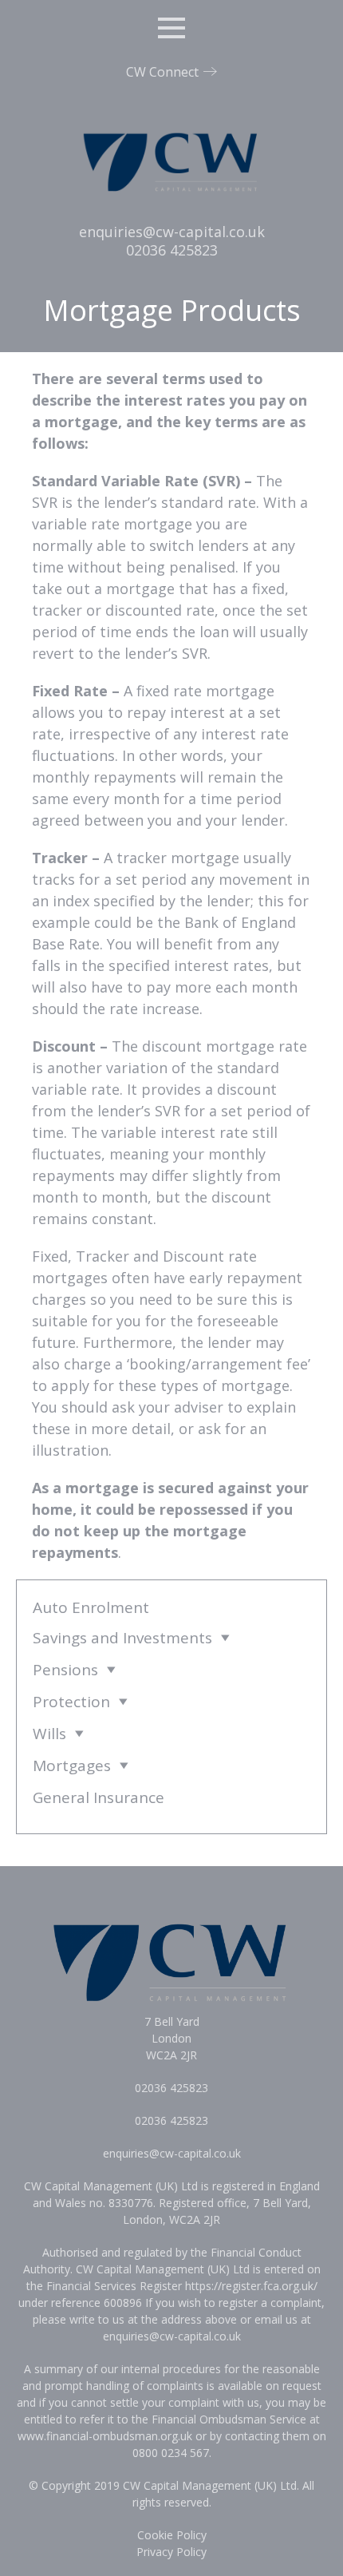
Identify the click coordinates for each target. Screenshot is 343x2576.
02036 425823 (172, 250)
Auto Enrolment (91, 1607)
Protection (71, 1702)
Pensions (65, 1670)
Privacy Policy (171, 2552)
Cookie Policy (172, 2535)
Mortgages (72, 1766)
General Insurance (99, 1797)
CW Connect (162, 72)
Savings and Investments (122, 1638)
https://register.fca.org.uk (249, 2286)
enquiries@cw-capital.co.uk (172, 232)
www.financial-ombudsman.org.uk (105, 2436)
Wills (49, 1734)
